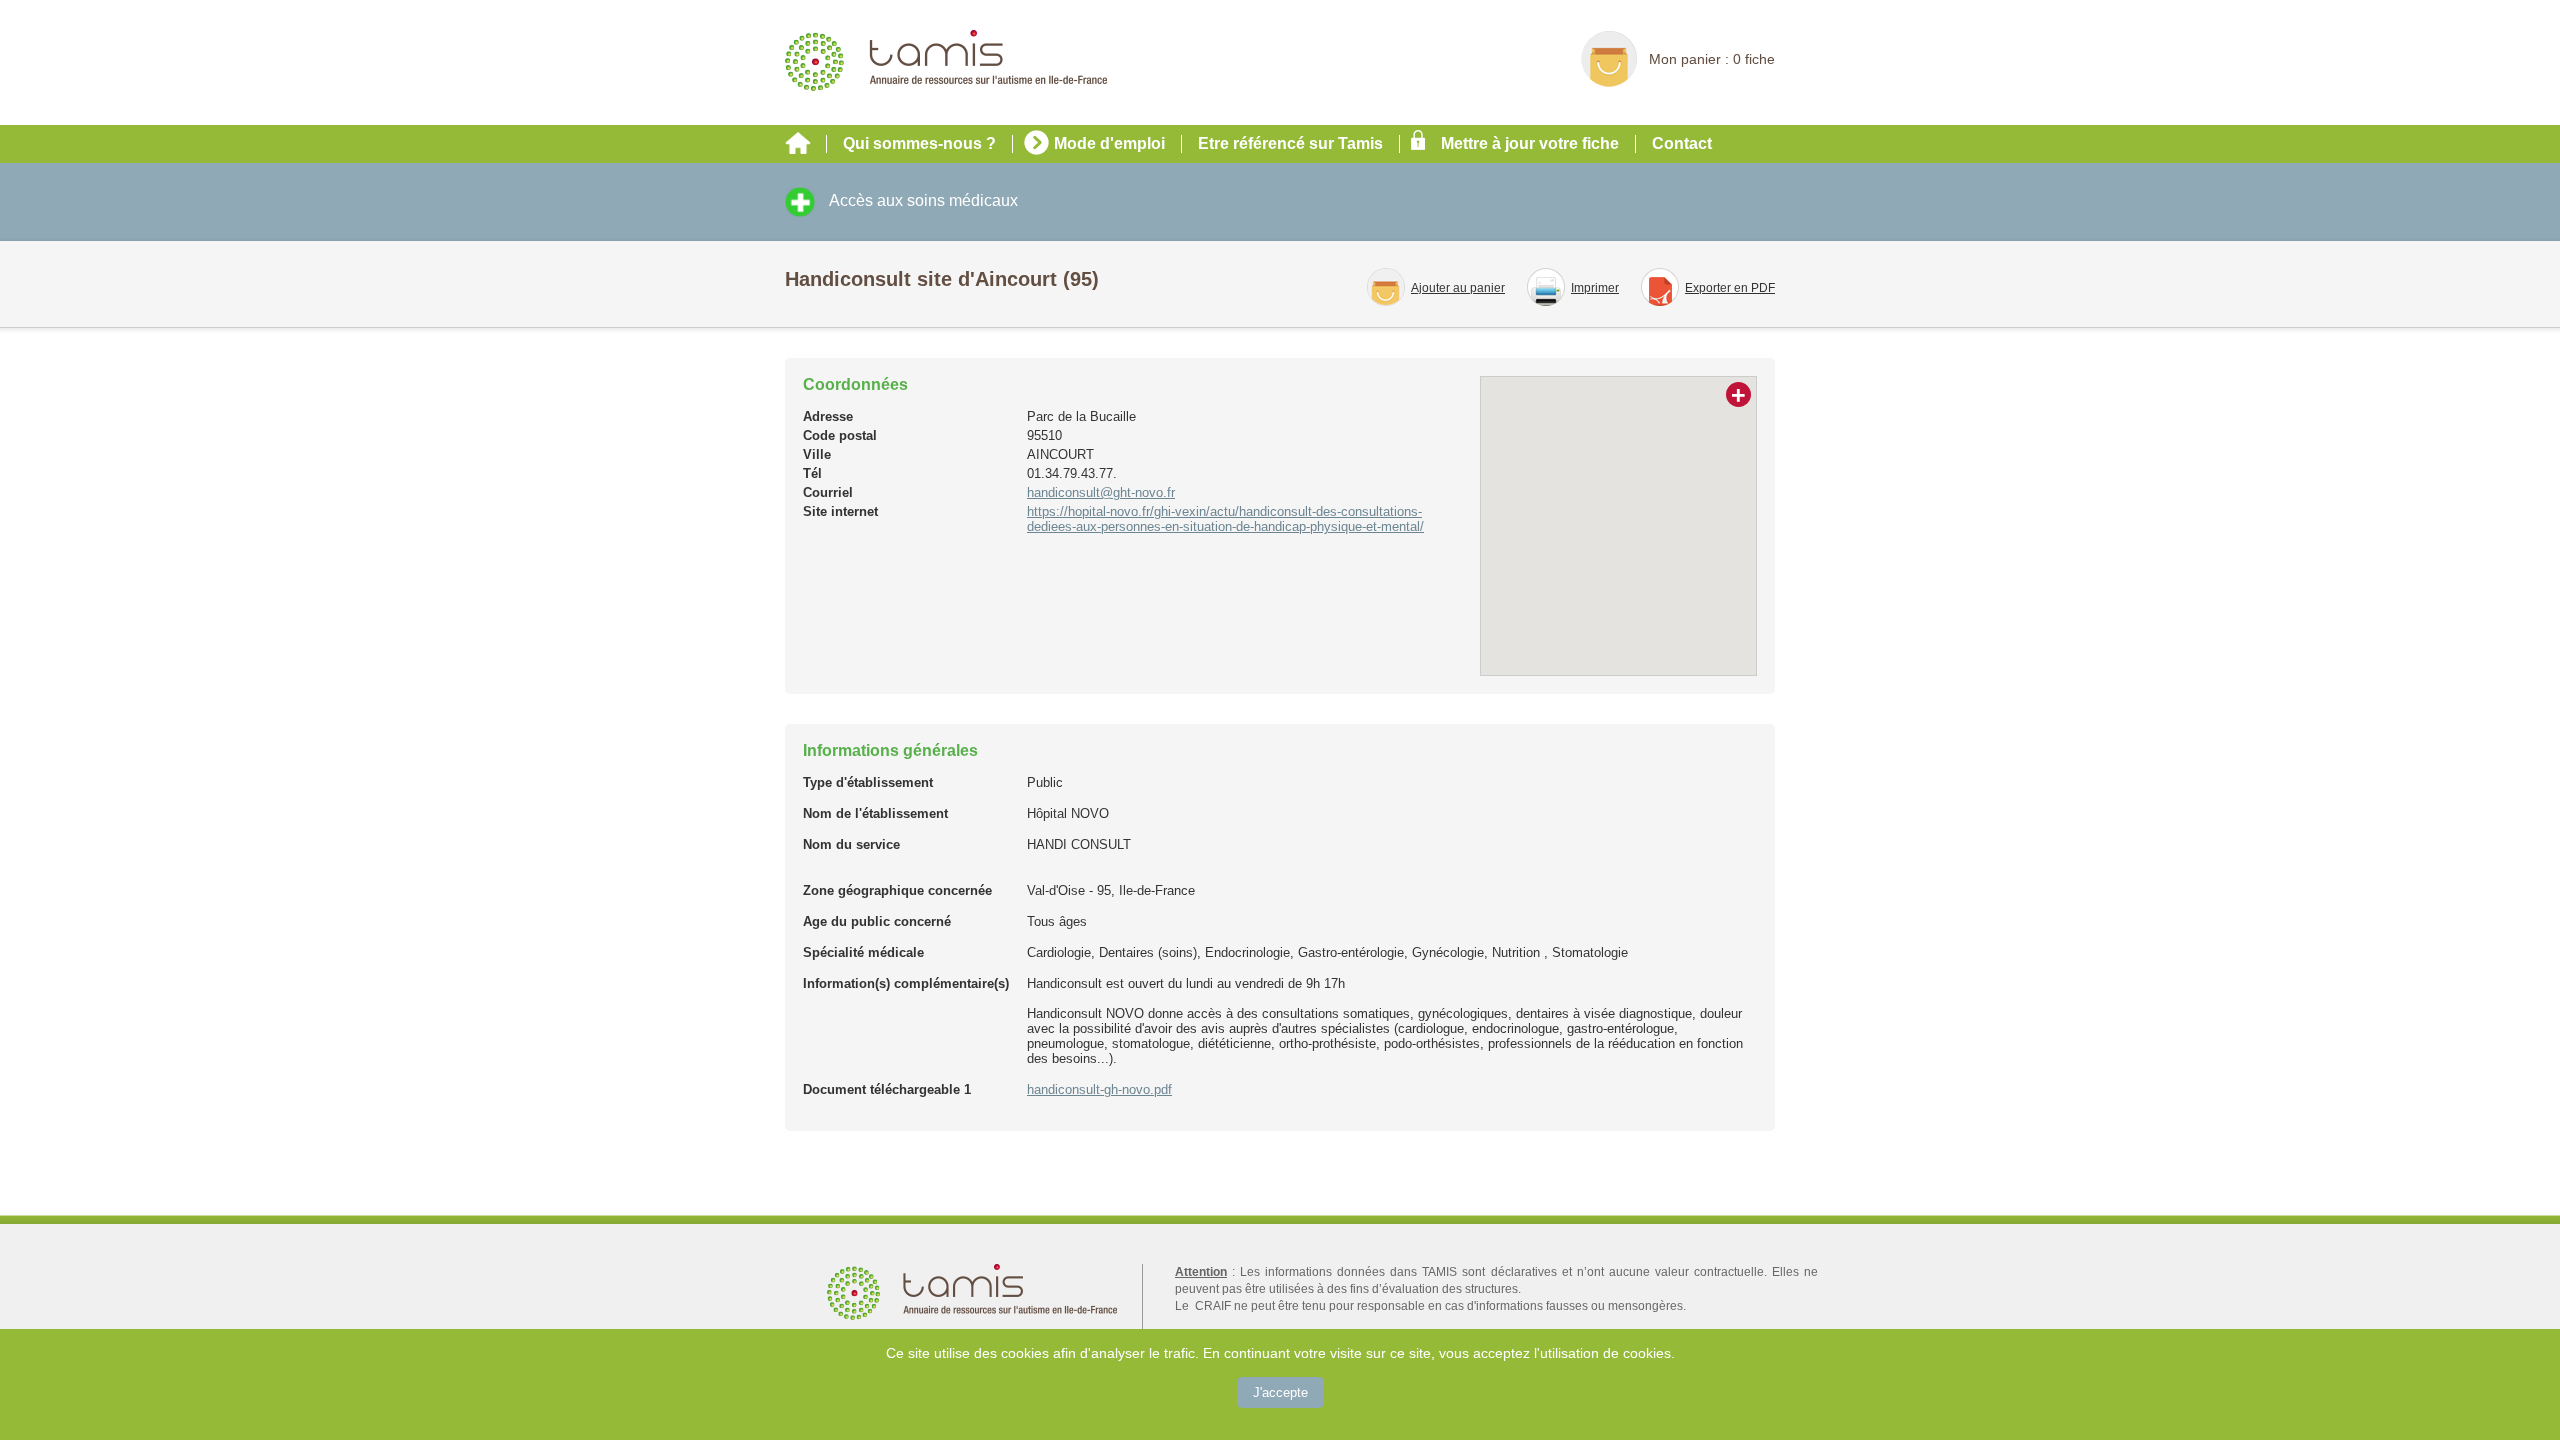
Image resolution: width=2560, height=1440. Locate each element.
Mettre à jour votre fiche (1530, 143)
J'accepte (1280, 1392)
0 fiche (1754, 59)
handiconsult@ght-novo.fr (1101, 492)
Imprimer (1595, 288)
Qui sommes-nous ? (919, 143)
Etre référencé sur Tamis (1290, 143)
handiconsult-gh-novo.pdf (1099, 1089)
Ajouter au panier (1458, 288)
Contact (1682, 143)
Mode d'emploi (1109, 143)
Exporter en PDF (1730, 288)
